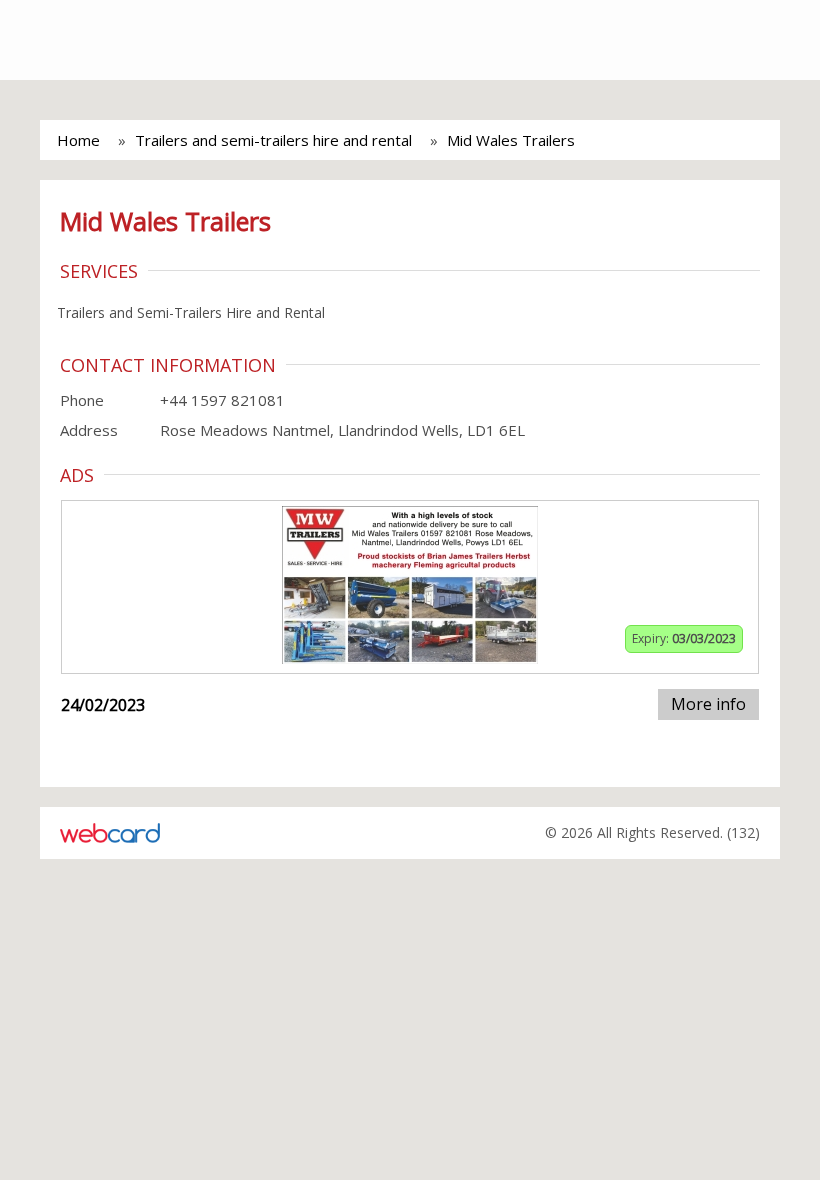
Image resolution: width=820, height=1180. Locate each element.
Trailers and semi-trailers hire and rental (273, 140)
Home (78, 140)
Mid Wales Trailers (511, 140)
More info (708, 704)
